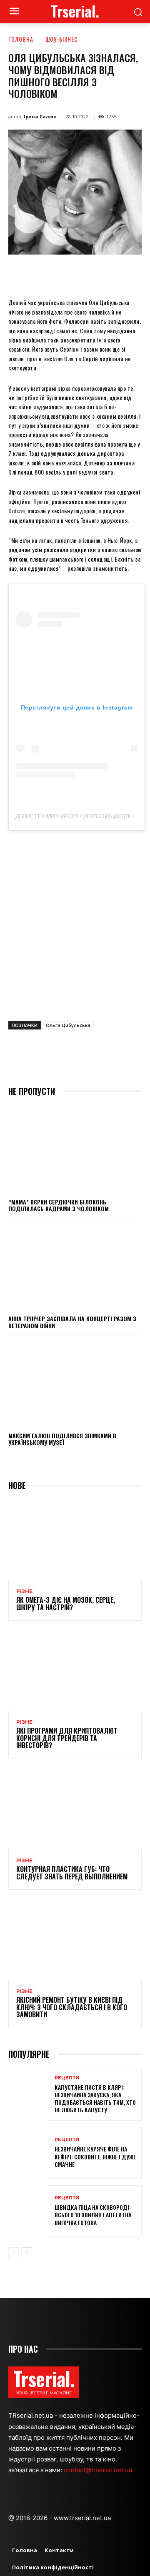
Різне (24, 1592)
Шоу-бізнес (62, 39)
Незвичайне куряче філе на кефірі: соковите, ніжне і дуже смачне (95, 2156)
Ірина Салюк (40, 116)
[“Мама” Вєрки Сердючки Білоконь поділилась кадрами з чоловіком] (75, 1149)
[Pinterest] (81, 274)
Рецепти (67, 2078)
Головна (21, 39)
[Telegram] (139, 274)
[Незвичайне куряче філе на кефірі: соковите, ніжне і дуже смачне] (28, 2153)
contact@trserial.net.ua (99, 2470)
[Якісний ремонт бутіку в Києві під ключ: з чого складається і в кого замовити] (75, 1940)
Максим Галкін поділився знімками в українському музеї (62, 1439)
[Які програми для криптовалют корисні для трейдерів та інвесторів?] (75, 1671)
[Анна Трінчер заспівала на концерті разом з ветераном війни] (75, 1266)
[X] (62, 274)
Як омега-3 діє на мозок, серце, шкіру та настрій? (66, 1604)
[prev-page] (14, 2253)
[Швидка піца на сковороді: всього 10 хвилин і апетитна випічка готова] (28, 2211)
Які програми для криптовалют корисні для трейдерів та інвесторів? (67, 1738)
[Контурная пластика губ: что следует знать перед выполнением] (75, 1809)
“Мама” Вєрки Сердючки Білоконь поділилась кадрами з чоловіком (59, 1205)
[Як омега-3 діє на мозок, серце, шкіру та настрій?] (75, 1540)
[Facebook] (43, 274)
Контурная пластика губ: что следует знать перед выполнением (72, 1873)
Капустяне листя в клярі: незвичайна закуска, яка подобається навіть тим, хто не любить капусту (95, 2099)
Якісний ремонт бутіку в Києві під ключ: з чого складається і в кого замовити (72, 2007)
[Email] (120, 274)
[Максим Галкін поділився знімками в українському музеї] (75, 1383)
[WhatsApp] (100, 274)
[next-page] (27, 2253)
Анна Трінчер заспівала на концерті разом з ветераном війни (72, 1322)
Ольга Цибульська (68, 1025)
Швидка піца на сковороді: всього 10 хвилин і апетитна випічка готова (93, 2215)
